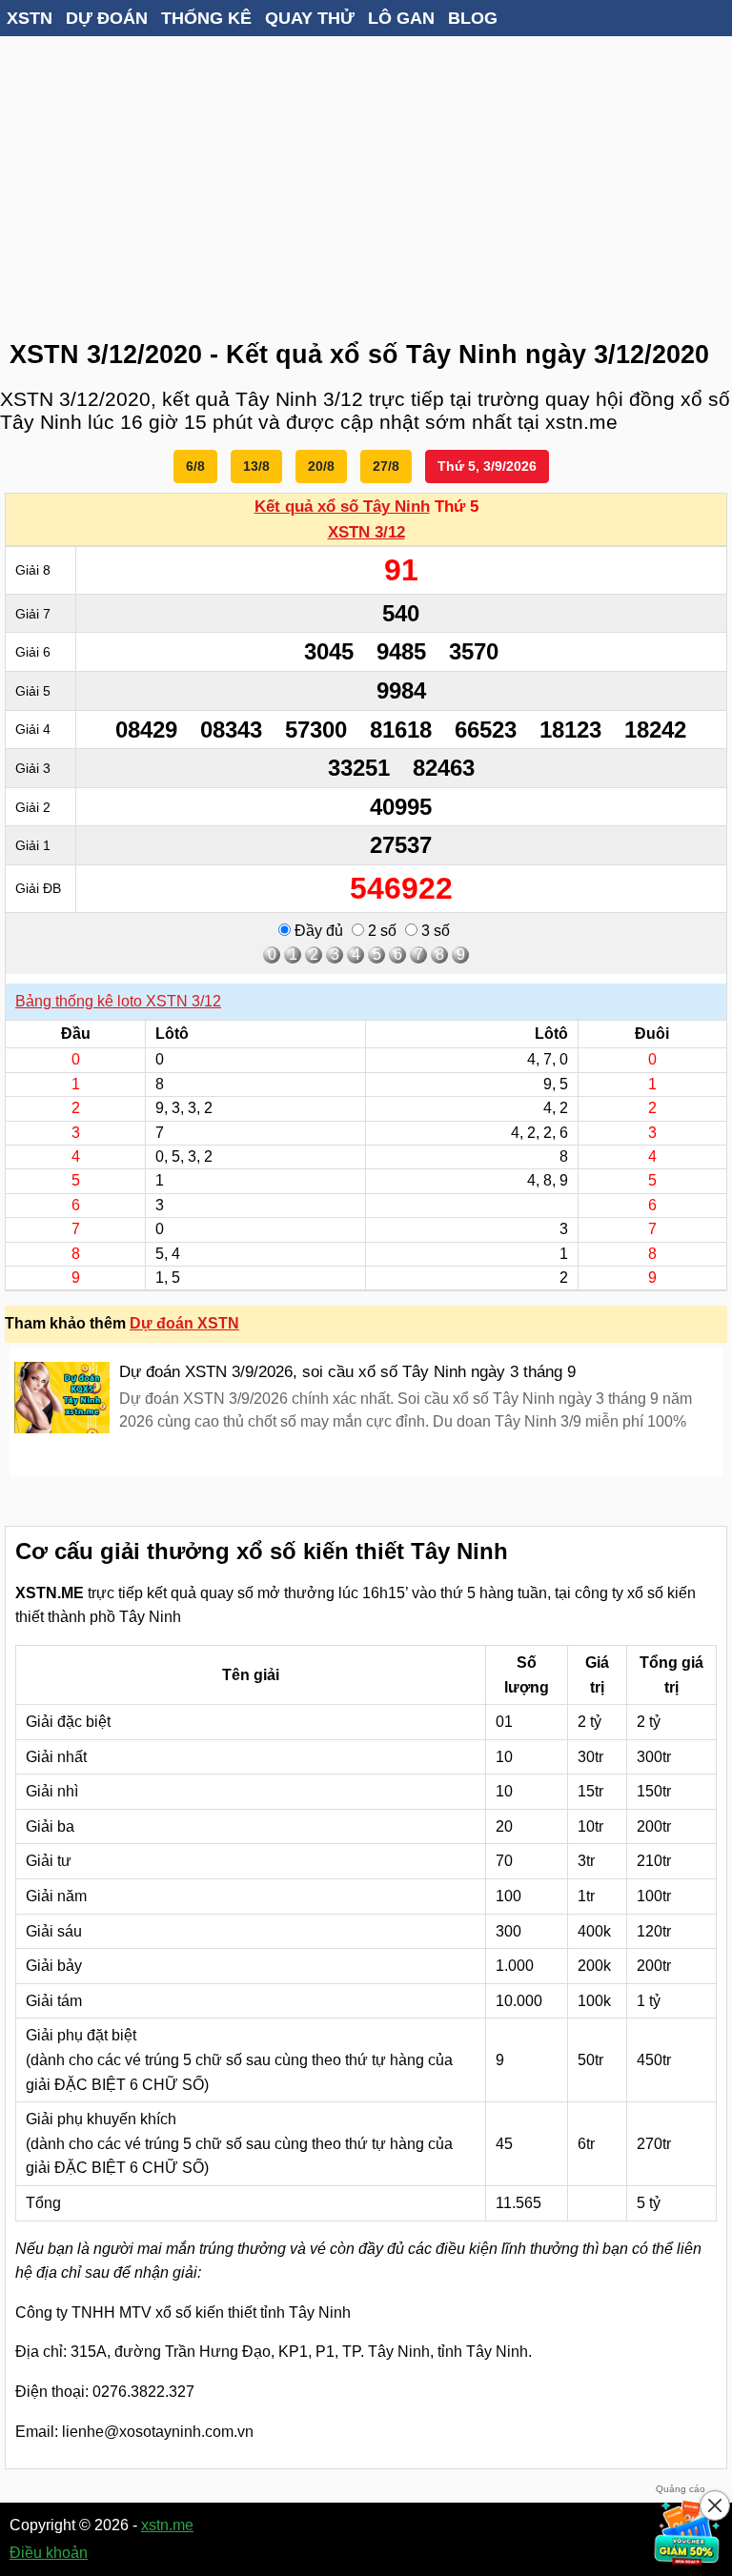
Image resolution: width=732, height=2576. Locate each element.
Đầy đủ (317, 931)
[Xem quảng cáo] (688, 2532)
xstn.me (167, 2525)
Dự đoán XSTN (184, 1323)
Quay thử (310, 18)
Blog (473, 18)
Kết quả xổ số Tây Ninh (342, 507)
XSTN (30, 18)
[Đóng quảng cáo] (715, 2505)
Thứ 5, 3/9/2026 (487, 466)
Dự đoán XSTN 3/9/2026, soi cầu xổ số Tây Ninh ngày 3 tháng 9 (347, 1372)
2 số (380, 931)
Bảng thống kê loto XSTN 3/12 (118, 1001)
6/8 (195, 466)
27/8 (386, 466)
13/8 (256, 466)
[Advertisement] (366, 181)
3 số (434, 931)
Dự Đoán (107, 18)
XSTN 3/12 (366, 532)
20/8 (321, 466)
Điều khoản (49, 2553)
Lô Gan (401, 18)
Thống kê (206, 18)
